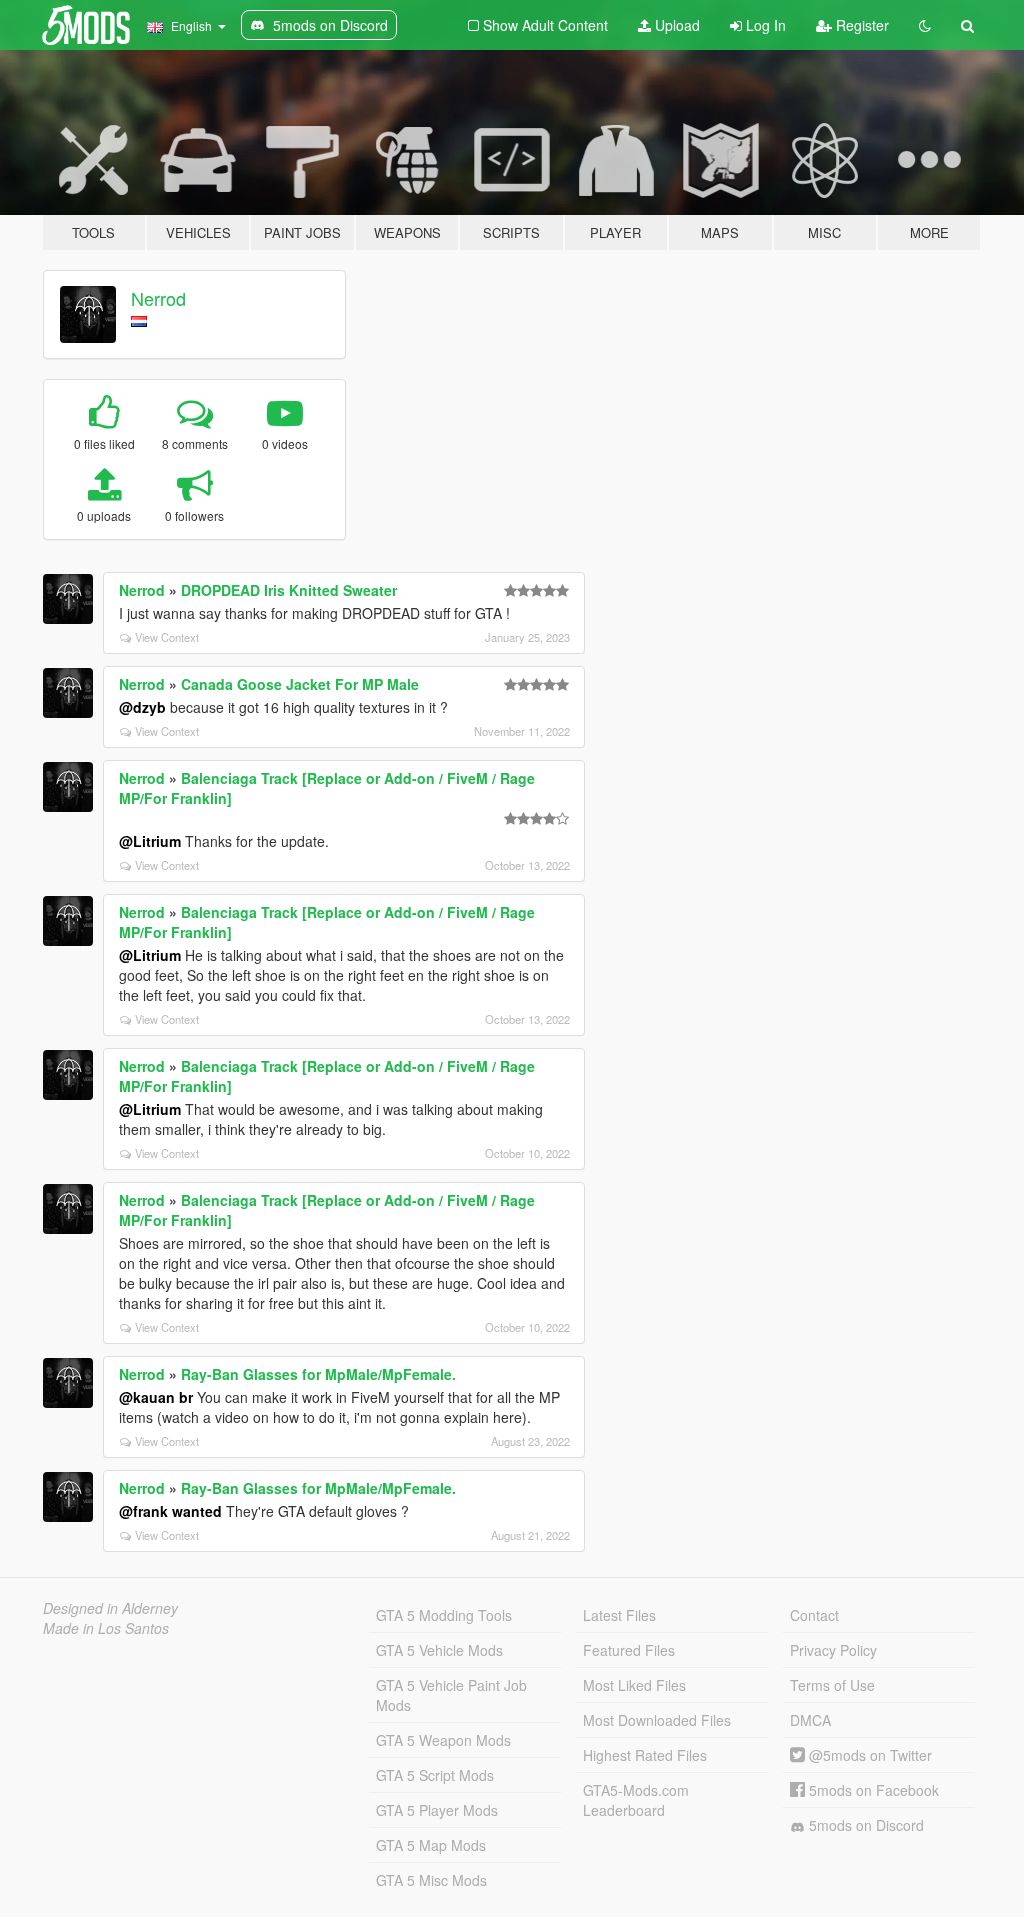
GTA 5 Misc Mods (431, 1880)
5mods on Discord (864, 1825)
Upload (675, 25)
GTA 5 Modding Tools (444, 1615)
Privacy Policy (833, 1650)
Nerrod (158, 298)
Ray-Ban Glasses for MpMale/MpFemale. (318, 1374)
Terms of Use (832, 1685)
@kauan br (156, 1397)
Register (860, 25)
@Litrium (150, 841)
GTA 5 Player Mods (437, 1810)
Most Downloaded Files (657, 1720)
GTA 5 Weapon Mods (443, 1740)
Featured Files (629, 1650)
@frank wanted (170, 1511)
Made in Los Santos (106, 1628)
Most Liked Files (634, 1685)
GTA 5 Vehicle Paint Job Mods (451, 1695)
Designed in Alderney (110, 1608)
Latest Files (619, 1615)
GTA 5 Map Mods (431, 1845)
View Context (167, 637)
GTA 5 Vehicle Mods (439, 1650)
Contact (814, 1615)
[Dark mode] (925, 25)
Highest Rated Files (645, 1755)
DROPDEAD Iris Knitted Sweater (289, 590)
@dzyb (142, 707)
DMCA (810, 1720)
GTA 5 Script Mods (435, 1775)
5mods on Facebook (872, 1790)
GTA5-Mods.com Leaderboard (636, 1800)
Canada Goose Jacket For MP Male (300, 684)
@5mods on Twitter (868, 1755)
